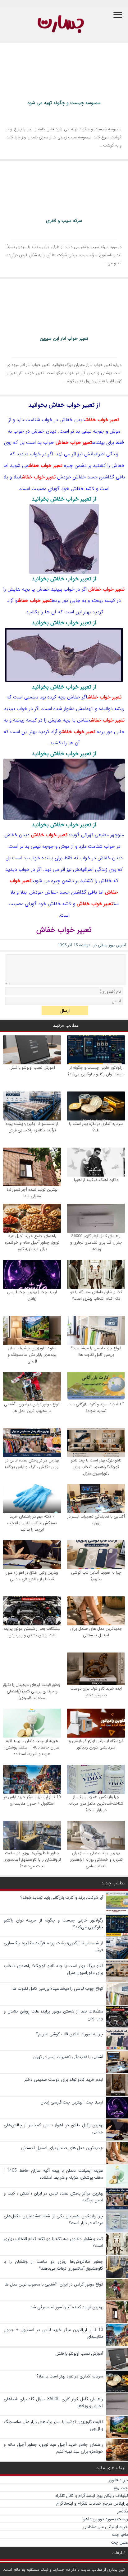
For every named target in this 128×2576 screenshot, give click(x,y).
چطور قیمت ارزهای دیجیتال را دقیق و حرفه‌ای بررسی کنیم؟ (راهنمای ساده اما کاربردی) (32, 1691)
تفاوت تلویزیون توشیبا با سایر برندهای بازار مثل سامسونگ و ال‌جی (32, 1355)
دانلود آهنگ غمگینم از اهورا (96, 1180)
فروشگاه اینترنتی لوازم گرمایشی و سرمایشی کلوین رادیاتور (96, 1744)
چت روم (121, 2488)
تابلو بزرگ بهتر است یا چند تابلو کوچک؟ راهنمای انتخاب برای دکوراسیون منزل (96, 1467)
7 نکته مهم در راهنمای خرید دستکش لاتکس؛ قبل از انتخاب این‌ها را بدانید (32, 1523)
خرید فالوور (118, 2480)
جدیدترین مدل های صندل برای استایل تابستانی (96, 1632)
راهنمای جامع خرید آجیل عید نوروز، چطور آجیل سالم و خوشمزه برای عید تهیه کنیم (32, 1242)
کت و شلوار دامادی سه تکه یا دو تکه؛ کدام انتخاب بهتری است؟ (96, 1295)
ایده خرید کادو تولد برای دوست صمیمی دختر (96, 1692)
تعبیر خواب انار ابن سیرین (64, 338)
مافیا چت (120, 2535)
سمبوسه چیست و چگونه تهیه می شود (64, 103)
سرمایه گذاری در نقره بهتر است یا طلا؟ (96, 1127)
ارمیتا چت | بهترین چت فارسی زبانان (32, 1295)
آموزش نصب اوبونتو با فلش (32, 1068)
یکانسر (123, 2511)
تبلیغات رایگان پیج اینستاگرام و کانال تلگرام (91, 2496)
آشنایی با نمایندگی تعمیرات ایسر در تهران (96, 1520)
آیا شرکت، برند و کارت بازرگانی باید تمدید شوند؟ (96, 1408)
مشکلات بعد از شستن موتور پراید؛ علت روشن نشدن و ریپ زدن (32, 1632)
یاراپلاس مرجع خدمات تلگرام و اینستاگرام (92, 2503)
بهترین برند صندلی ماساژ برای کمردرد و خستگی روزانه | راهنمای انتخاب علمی (96, 1860)
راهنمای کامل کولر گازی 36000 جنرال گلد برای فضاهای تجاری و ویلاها (96, 1242)
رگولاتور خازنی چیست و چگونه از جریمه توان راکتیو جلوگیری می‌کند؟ (96, 1071)
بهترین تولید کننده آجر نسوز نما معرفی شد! (32, 1193)
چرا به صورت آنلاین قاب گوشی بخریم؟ (96, 1576)
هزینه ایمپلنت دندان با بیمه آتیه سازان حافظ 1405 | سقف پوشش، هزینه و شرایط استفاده (32, 1747)
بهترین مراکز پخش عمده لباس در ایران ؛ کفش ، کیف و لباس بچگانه (32, 1464)
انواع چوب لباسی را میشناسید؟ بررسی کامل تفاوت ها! (96, 1351)
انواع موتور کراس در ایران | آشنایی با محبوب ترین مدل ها (32, 1408)
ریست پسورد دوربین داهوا (105, 2519)
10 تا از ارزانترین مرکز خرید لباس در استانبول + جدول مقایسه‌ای (32, 1800)
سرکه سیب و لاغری (64, 221)
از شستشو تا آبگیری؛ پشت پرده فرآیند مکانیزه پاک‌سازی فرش (32, 1127)
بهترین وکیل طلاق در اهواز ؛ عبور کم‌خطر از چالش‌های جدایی (32, 1576)
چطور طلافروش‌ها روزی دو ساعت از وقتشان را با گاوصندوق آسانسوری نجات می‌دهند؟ (32, 1860)
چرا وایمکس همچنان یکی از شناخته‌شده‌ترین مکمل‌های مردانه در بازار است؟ (96, 1804)
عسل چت (119, 2542)
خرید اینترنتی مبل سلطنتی (105, 2527)
